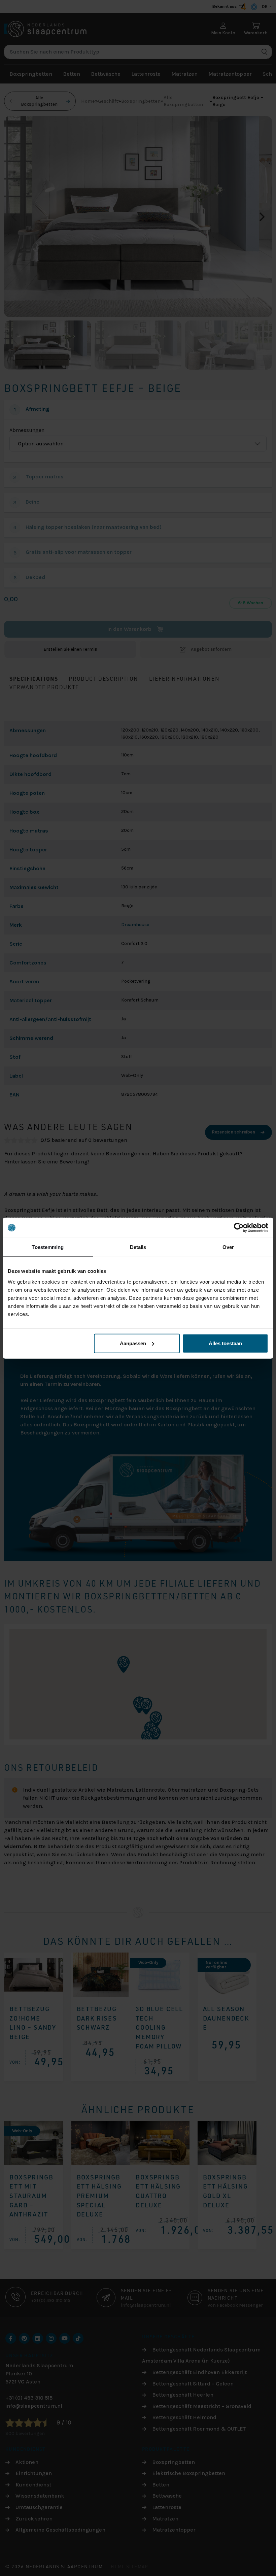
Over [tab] (228, 1247)
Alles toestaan (225, 1343)
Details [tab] (138, 1247)
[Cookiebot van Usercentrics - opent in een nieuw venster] (239, 1228)
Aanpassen (133, 1343)
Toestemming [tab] (48, 1247)
